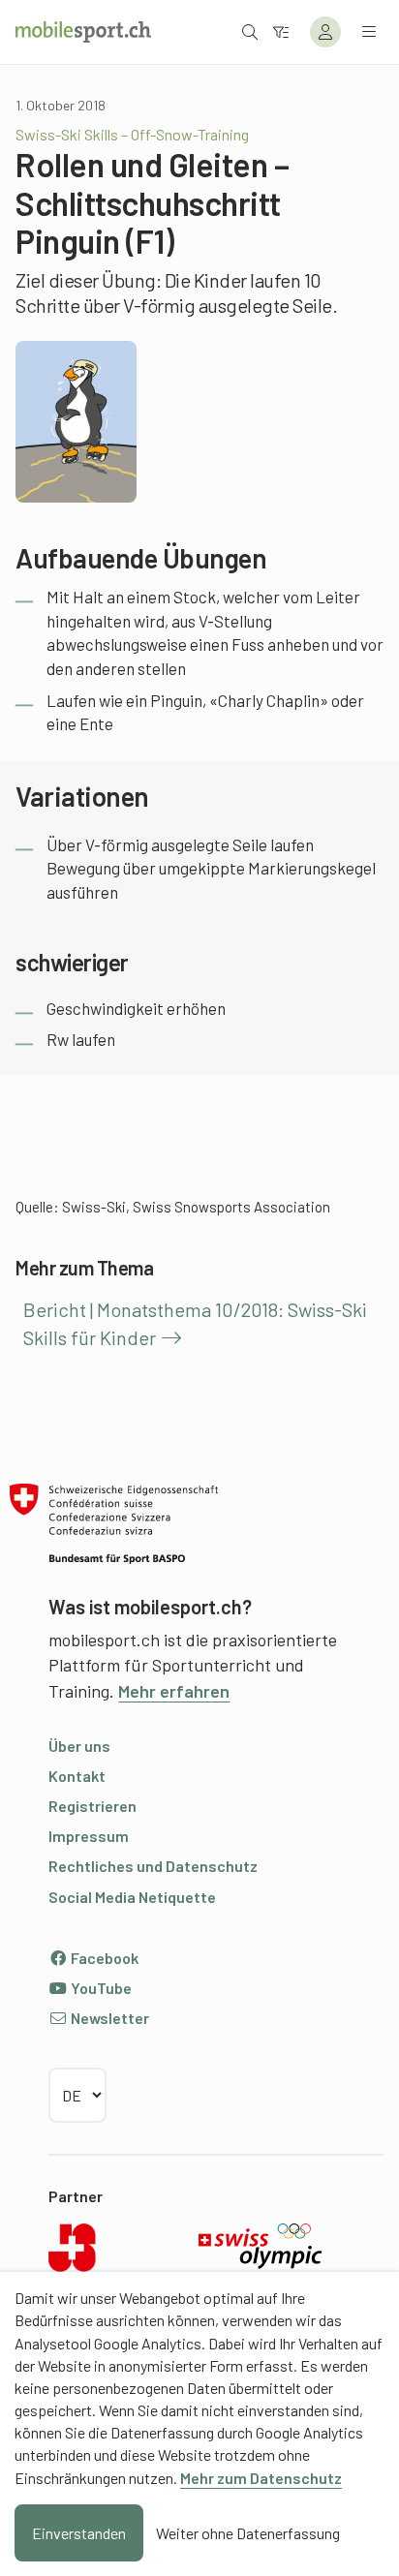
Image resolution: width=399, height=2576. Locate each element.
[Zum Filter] (281, 31)
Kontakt (77, 1776)
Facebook (103, 1958)
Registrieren (92, 1806)
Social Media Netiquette (132, 1897)
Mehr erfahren (174, 1691)
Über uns (79, 1746)
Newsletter (108, 2018)
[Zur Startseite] (83, 32)
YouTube (100, 1988)
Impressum (89, 1836)
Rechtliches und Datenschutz (153, 1866)
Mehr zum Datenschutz (261, 2478)
